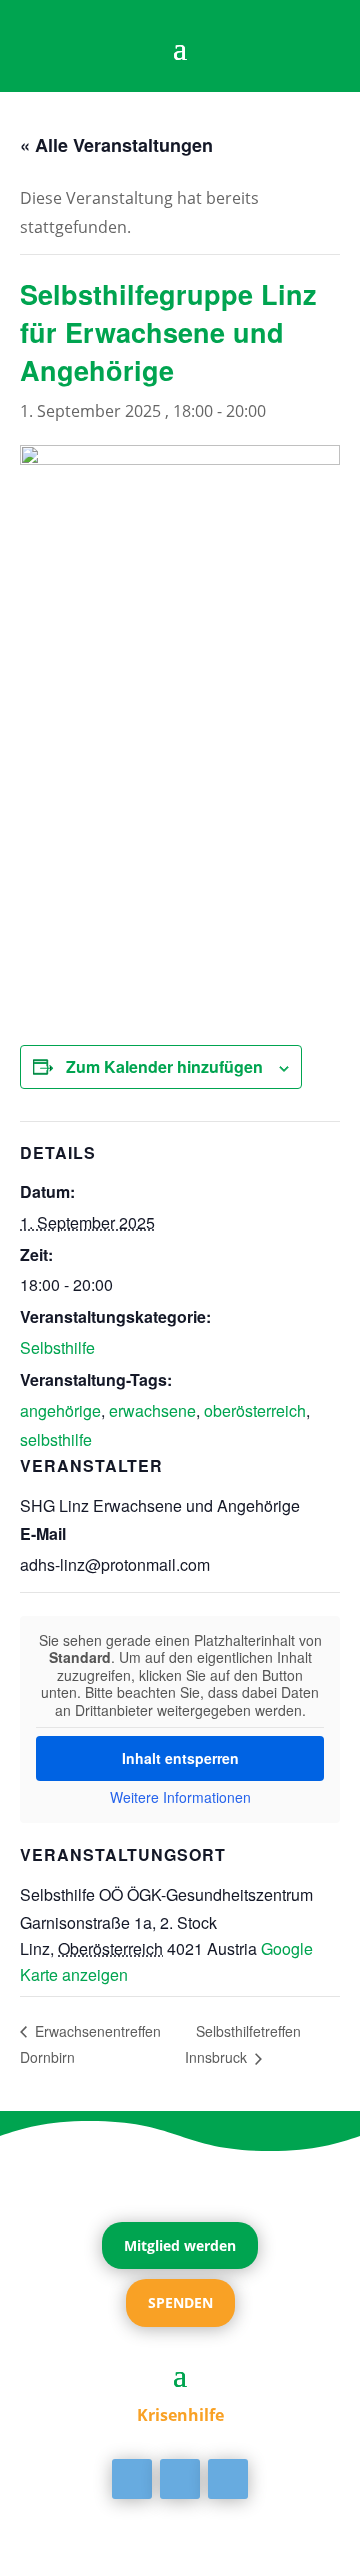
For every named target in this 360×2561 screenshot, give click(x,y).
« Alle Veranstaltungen (116, 145)
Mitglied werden (180, 2245)
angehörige (60, 1410)
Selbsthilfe (57, 1347)
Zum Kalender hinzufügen (164, 1066)
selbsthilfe (56, 1439)
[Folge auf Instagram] (228, 2479)
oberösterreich (255, 1410)
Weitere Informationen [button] (180, 1798)
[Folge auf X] (180, 2479)
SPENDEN (180, 2302)
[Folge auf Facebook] (132, 2479)
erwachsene (152, 1410)
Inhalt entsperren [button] (180, 1758)
